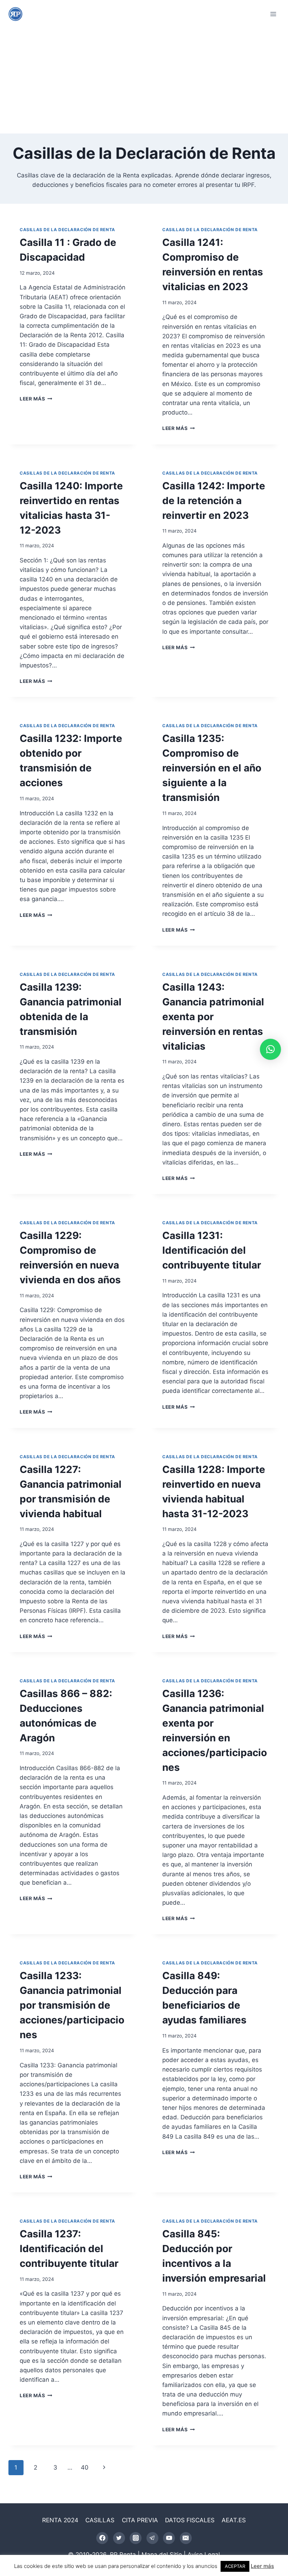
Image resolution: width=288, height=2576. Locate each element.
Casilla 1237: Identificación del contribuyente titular (69, 2249)
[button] (270, 1049)
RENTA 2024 (60, 2520)
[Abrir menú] (273, 14)
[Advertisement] (144, 81)
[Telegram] (152, 2538)
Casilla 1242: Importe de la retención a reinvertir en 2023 (214, 501)
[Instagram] (136, 2538)
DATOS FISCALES (190, 2520)
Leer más (34, 399)
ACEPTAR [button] (235, 2566)
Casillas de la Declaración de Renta (67, 230)
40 (85, 2467)
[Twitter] (119, 2538)
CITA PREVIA (140, 2520)
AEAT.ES (234, 2520)
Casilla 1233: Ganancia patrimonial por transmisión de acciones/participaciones (72, 2005)
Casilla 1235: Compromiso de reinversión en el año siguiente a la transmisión (212, 768)
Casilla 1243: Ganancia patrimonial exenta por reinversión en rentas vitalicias (213, 1017)
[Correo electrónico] (186, 2538)
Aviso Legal (204, 2555)
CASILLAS (100, 2520)
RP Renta (123, 2555)
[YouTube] (169, 2538)
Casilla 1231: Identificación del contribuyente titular (212, 1250)
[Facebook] (102, 2538)
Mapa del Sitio (162, 2555)
